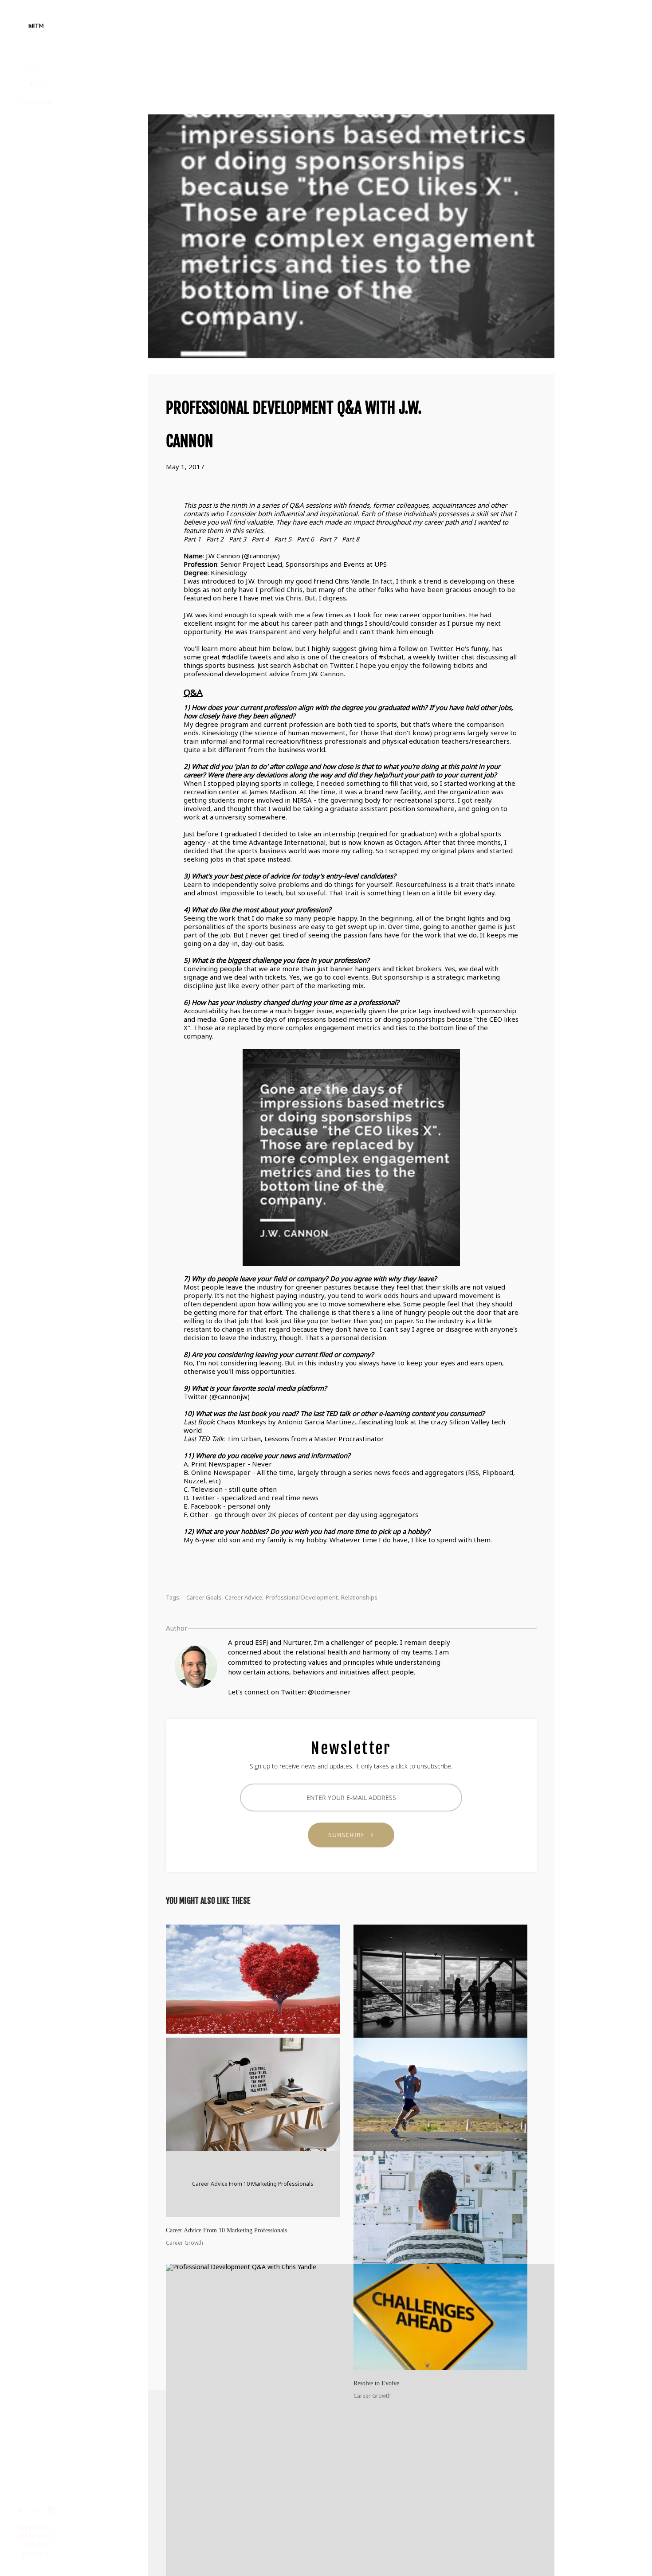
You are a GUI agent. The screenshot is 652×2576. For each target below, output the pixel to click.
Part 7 (328, 539)
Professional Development (302, 1597)
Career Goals (204, 1597)
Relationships (359, 1597)
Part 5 (283, 539)
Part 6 (305, 539)
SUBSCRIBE (350, 1835)
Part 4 (260, 539)
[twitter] (20, 2510)
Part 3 (238, 539)
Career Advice (244, 1597)
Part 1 (192, 539)
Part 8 (351, 539)
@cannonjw (261, 556)
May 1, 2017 (185, 467)
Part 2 (215, 539)
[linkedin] (36, 2510)
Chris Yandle (352, 581)
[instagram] (52, 2510)
